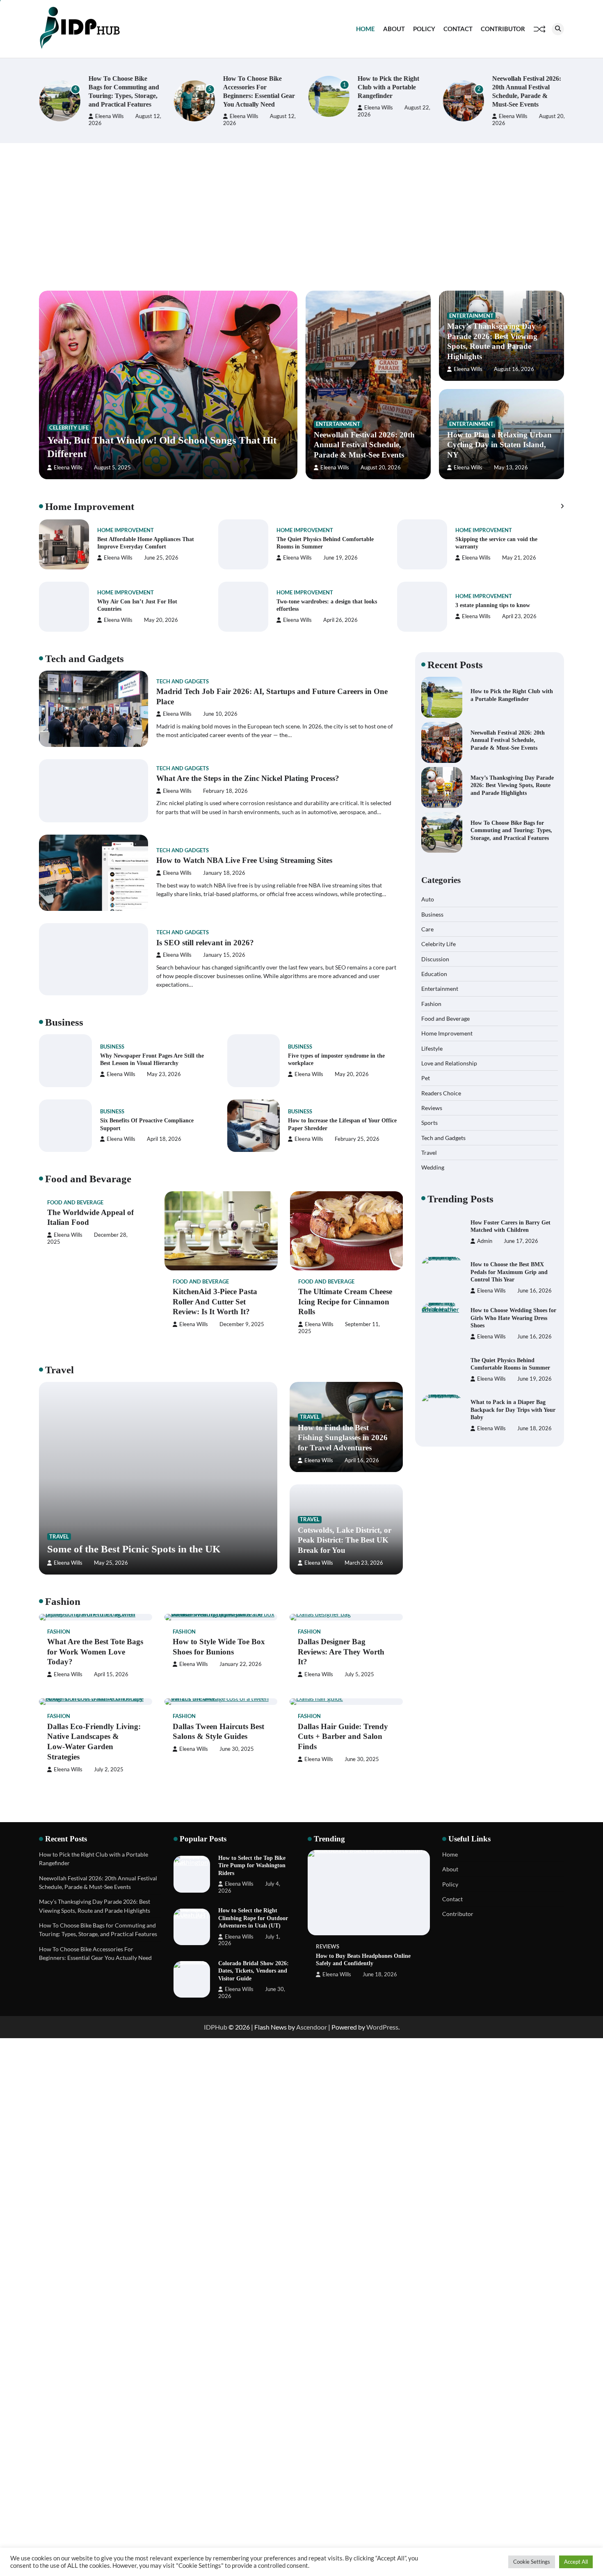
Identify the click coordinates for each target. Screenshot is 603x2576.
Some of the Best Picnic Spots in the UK (134, 1549)
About (394, 29)
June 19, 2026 (340, 558)
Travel (59, 1537)
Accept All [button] (576, 2562)
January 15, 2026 (224, 955)
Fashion (59, 1632)
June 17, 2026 (521, 1241)
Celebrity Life (69, 428)
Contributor (503, 29)
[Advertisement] (301, 217)
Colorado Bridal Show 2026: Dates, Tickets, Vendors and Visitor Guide (254, 1971)
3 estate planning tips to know (493, 605)
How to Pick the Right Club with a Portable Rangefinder (388, 87)
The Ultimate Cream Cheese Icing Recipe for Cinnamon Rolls (345, 1302)
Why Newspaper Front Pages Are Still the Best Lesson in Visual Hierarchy (152, 1059)
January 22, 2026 (241, 1664)
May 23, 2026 (164, 1074)
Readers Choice (441, 1093)
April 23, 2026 (519, 616)
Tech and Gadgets (183, 682)
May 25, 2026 (111, 1563)
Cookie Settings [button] (532, 2562)
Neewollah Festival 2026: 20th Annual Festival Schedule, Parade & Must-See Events (364, 445)
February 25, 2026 (357, 1139)
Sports (429, 1123)
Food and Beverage (75, 1203)
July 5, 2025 (359, 1674)
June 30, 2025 (237, 1749)
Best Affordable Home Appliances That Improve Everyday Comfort (146, 543)
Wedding (433, 1167)
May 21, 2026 (519, 558)
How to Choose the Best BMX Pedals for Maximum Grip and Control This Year (509, 1272)
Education (434, 973)
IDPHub (216, 2027)
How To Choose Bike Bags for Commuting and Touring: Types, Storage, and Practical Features (511, 830)
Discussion (435, 959)
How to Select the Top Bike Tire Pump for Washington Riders (252, 1865)
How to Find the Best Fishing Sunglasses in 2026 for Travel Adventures (343, 1438)
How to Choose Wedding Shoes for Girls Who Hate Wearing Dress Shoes (513, 1318)
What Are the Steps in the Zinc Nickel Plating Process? (248, 778)
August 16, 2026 (514, 369)
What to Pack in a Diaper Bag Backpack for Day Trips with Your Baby (513, 1410)
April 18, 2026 (164, 1139)
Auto (428, 899)
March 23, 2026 (364, 1563)
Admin (485, 1241)
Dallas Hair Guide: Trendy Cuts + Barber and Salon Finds (343, 1737)
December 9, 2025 (242, 1324)
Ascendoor (312, 2027)
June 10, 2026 (220, 714)
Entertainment (338, 424)
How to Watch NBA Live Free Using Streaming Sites (244, 860)
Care (427, 929)
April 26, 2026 (340, 620)
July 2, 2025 (109, 1769)
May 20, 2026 (161, 620)
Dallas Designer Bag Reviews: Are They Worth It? (341, 1652)
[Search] (558, 29)
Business (112, 1047)
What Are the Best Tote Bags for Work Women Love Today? (95, 1652)
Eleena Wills (109, 116)
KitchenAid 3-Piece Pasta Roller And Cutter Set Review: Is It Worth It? (215, 1302)
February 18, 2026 (225, 791)
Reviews (432, 1107)
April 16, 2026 (362, 1460)
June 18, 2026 (534, 1428)
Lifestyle (432, 1048)
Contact (458, 29)
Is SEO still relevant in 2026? (205, 943)
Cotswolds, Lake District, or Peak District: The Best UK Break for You (345, 1540)
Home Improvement (126, 530)
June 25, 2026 (161, 558)
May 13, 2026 (511, 468)
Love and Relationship (449, 1063)
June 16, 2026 (534, 1291)
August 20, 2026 (381, 468)
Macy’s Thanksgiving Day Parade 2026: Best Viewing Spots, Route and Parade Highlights (512, 785)
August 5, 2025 (112, 468)
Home (365, 29)
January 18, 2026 (224, 873)
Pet (426, 1078)
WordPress (382, 2027)
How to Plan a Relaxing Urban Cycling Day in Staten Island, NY (499, 445)
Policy (424, 29)
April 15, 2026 (111, 1674)
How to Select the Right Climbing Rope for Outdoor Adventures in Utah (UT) (253, 1918)
